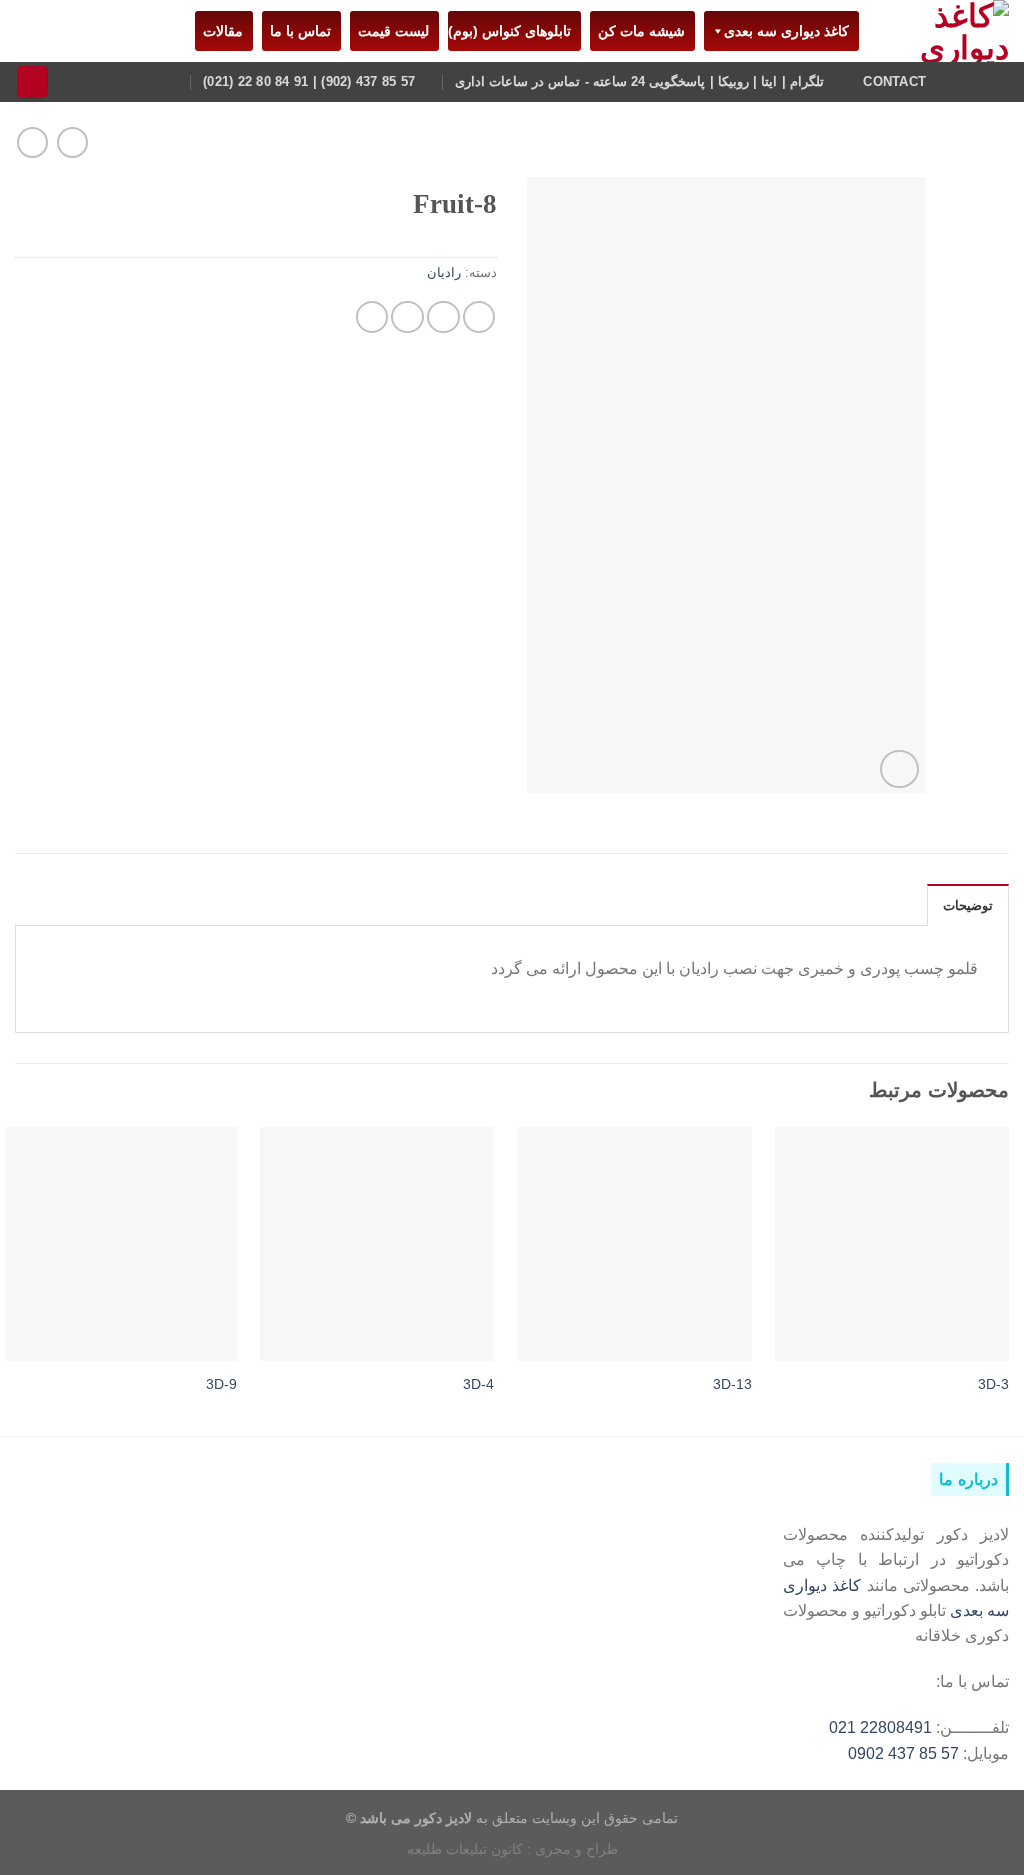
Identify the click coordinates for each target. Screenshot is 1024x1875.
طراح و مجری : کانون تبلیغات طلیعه (512, 1849)
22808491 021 (880, 1727)
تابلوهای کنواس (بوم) (509, 31)
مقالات (219, 31)
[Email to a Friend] (407, 317)
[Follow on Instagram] (996, 81)
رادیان (444, 273)
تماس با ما (296, 31)
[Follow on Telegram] (970, 81)
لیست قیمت (389, 31)
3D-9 (221, 1384)
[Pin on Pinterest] (372, 317)
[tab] (968, 905)
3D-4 (478, 1384)
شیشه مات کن (637, 31)
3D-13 (732, 1384)
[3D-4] (377, 1244)
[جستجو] (33, 82)
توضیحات (968, 906)
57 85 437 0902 (903, 1753)
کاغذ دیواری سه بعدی (786, 31)
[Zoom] (899, 769)
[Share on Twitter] (443, 317)
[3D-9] (120, 1244)
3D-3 (993, 1384)
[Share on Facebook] (479, 317)
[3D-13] (635, 1244)
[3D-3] (892, 1244)
